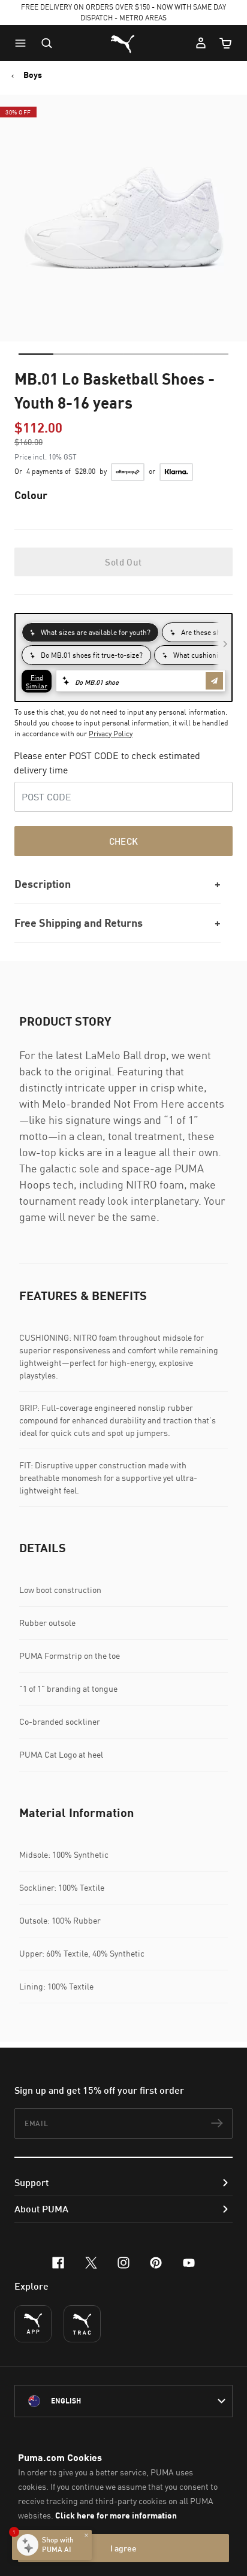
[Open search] (47, 43)
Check (124, 841)
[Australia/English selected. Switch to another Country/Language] (123, 2401)
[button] (23, 43)
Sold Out (123, 562)
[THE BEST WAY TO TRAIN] (82, 2324)
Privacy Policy (111, 734)
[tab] (36, 354)
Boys (33, 75)
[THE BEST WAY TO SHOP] (33, 2324)
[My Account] (201, 43)
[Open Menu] (23, 43)
